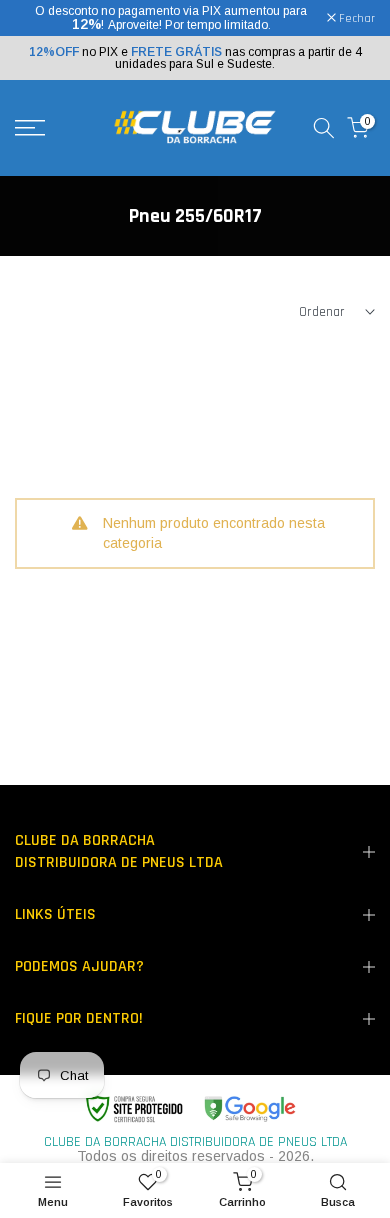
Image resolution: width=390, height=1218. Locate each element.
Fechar (355, 19)
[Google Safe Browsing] (189, 1109)
